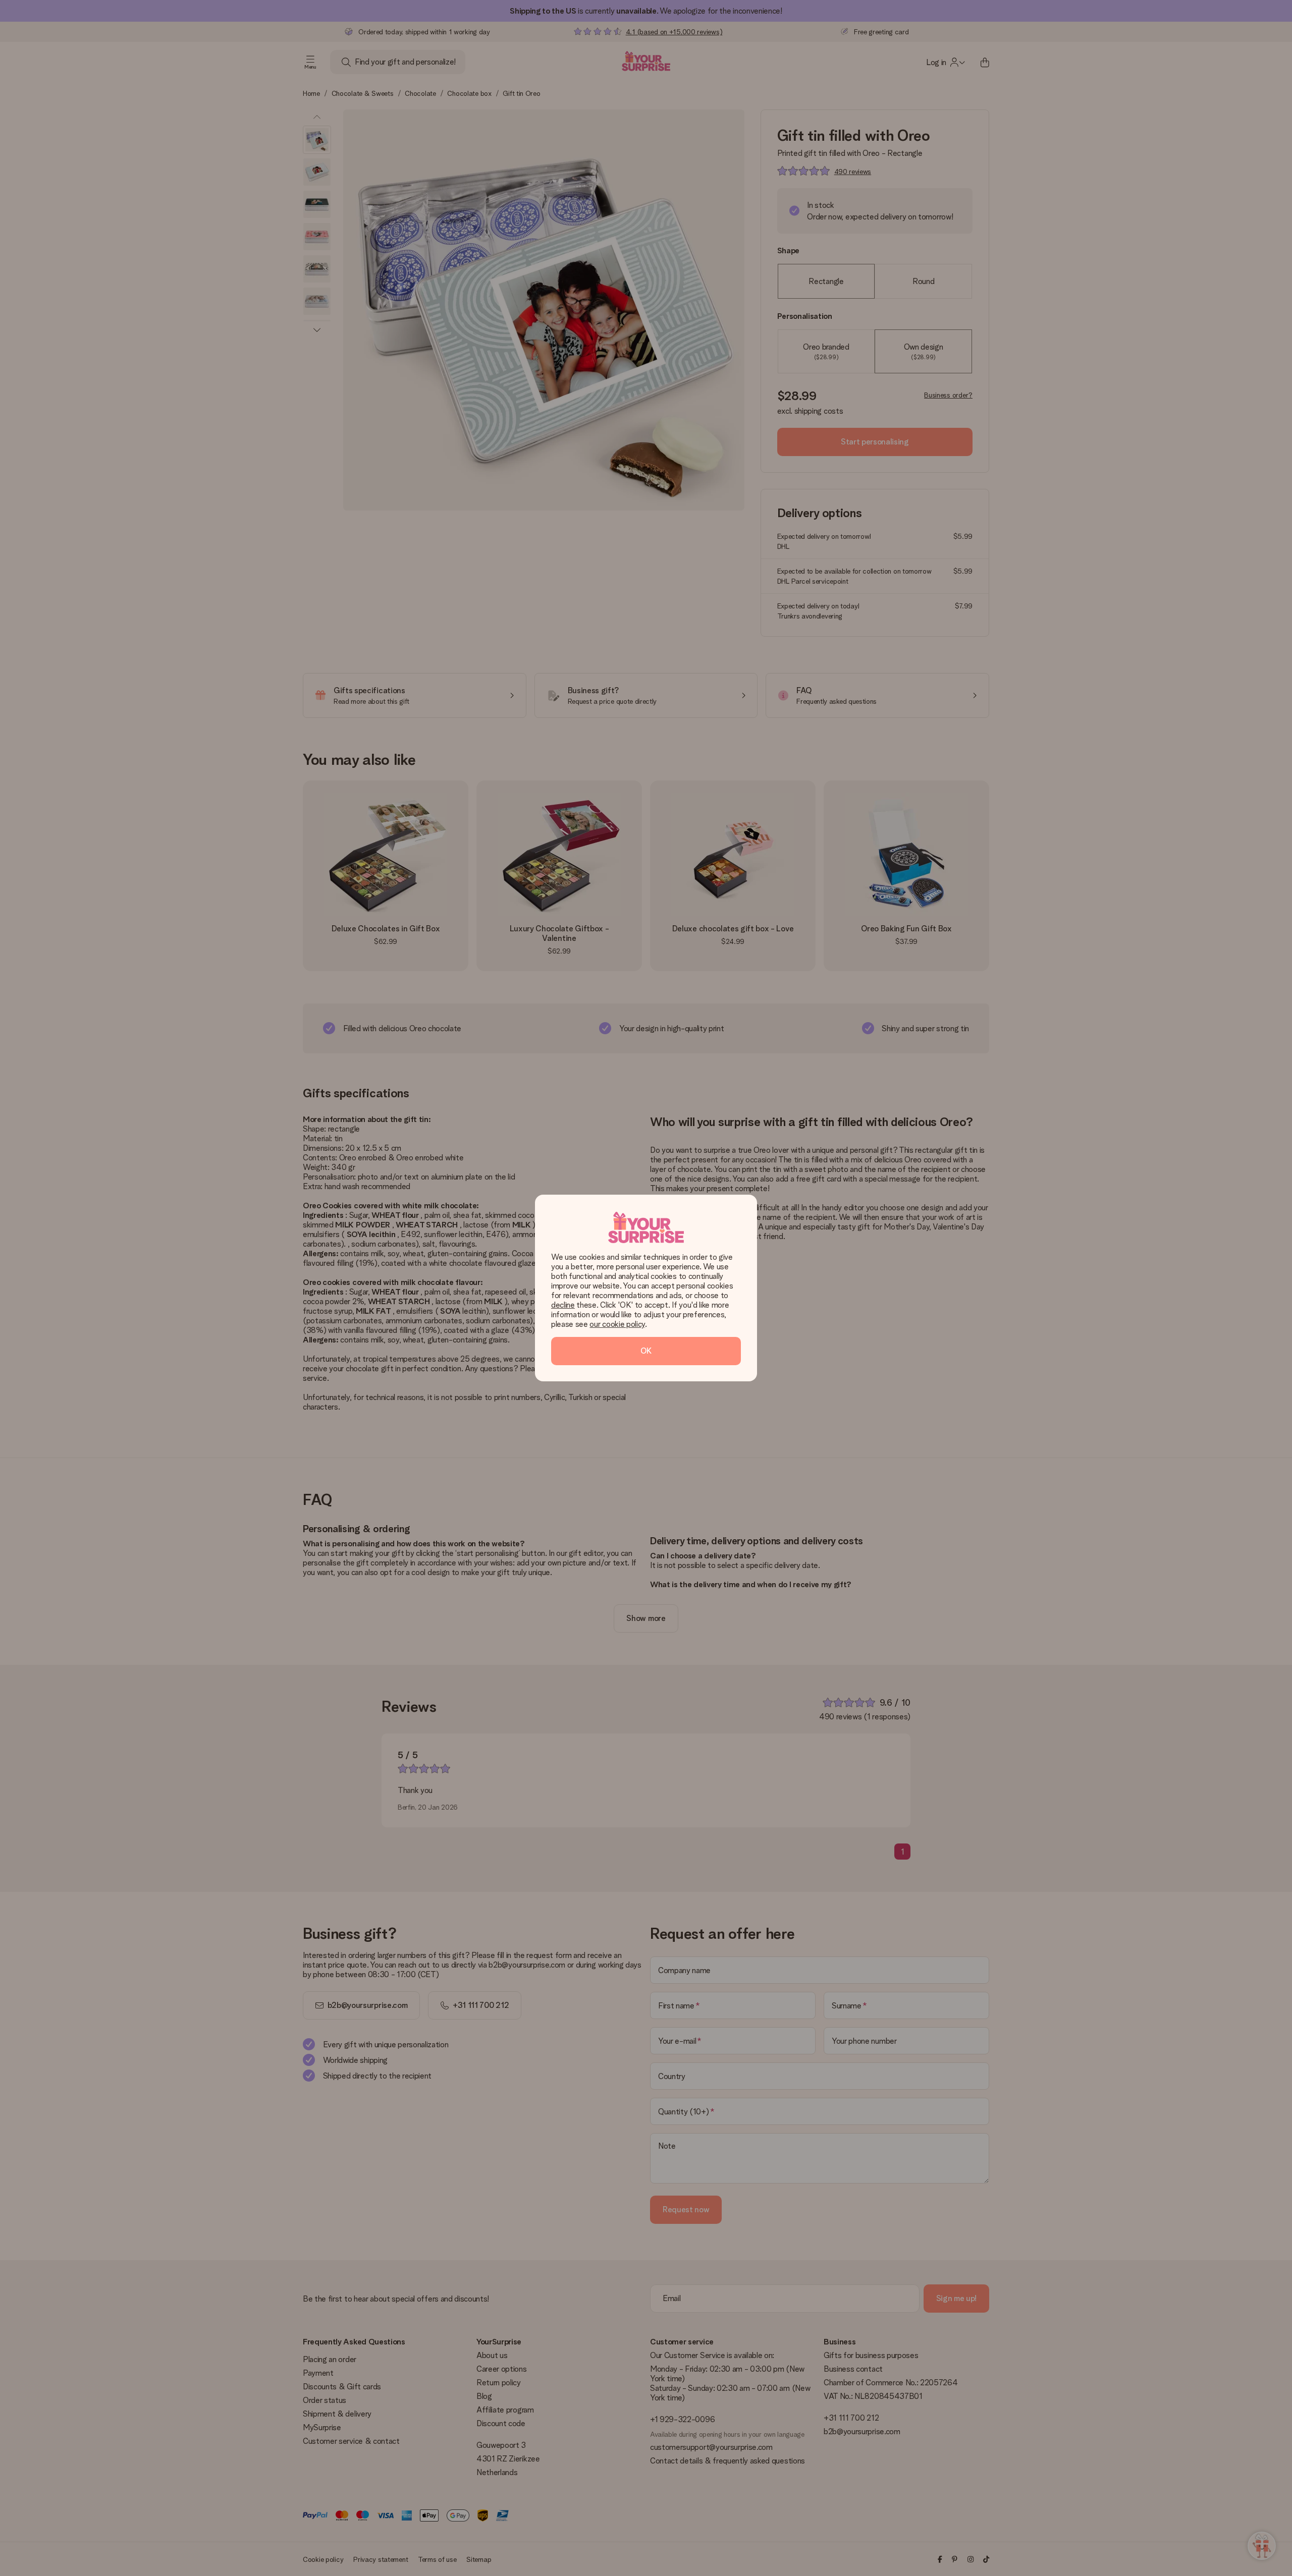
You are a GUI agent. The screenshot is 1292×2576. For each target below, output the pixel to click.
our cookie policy (617, 1324)
